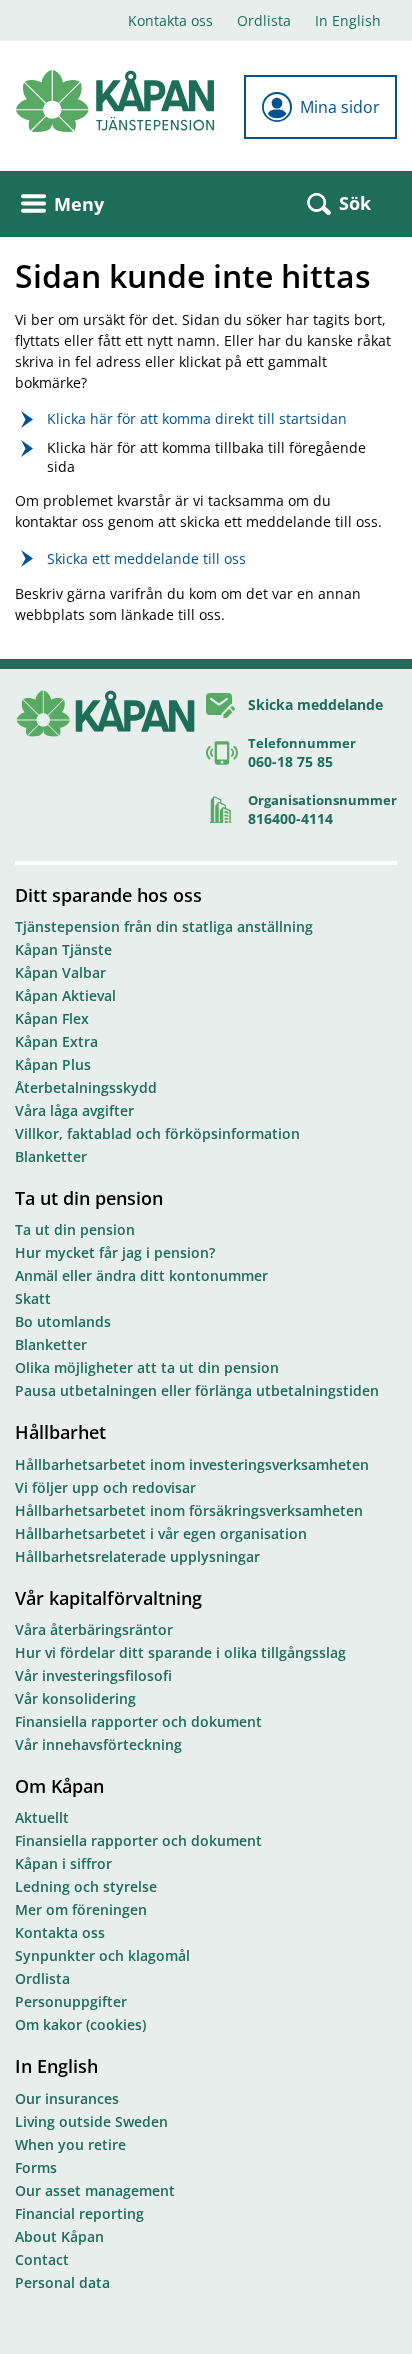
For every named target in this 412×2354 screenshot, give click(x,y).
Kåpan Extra (56, 1041)
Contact (42, 2259)
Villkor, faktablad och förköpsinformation (157, 1133)
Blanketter (51, 1156)
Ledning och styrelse (86, 1886)
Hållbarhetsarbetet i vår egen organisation (161, 1533)
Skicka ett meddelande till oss (146, 558)
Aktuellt (42, 1817)
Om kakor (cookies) (80, 2024)
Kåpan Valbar (60, 972)
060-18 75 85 (290, 761)
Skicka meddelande (315, 704)
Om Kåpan (59, 1786)
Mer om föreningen (81, 1909)
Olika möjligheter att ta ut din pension (147, 1367)
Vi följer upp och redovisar (105, 1487)
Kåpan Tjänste (63, 949)
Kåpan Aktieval (65, 995)
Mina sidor (340, 107)
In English (348, 20)
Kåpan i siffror (63, 1863)
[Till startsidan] (115, 101)
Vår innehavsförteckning (98, 1744)
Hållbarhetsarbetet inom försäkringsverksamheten (189, 1510)
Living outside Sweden (91, 2121)
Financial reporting (79, 2213)
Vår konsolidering (75, 1698)
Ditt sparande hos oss (108, 895)
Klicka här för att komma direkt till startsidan (197, 418)
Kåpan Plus (53, 1064)
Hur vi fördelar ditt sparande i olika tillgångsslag (180, 1652)
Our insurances (67, 2098)
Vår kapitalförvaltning (108, 1598)
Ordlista (264, 20)
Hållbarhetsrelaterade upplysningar (137, 1556)
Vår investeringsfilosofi (93, 1675)
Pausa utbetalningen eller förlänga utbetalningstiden (197, 1390)
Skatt (33, 1298)
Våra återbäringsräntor (94, 1629)
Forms (36, 2167)
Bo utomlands (63, 1321)
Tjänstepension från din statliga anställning (164, 926)
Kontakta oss (170, 20)
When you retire (70, 2144)
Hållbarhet (60, 1432)
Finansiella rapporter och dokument (138, 1721)
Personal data (62, 2282)
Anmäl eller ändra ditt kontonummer (141, 1275)
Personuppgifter (71, 2001)
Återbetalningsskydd (86, 1087)
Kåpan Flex (52, 1018)
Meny (79, 204)
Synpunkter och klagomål (102, 1955)
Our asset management (95, 2190)
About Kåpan (59, 2236)
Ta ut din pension (89, 1198)
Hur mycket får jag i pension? (115, 1252)
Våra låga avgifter (74, 1110)
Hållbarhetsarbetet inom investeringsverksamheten (192, 1464)
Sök (355, 203)
